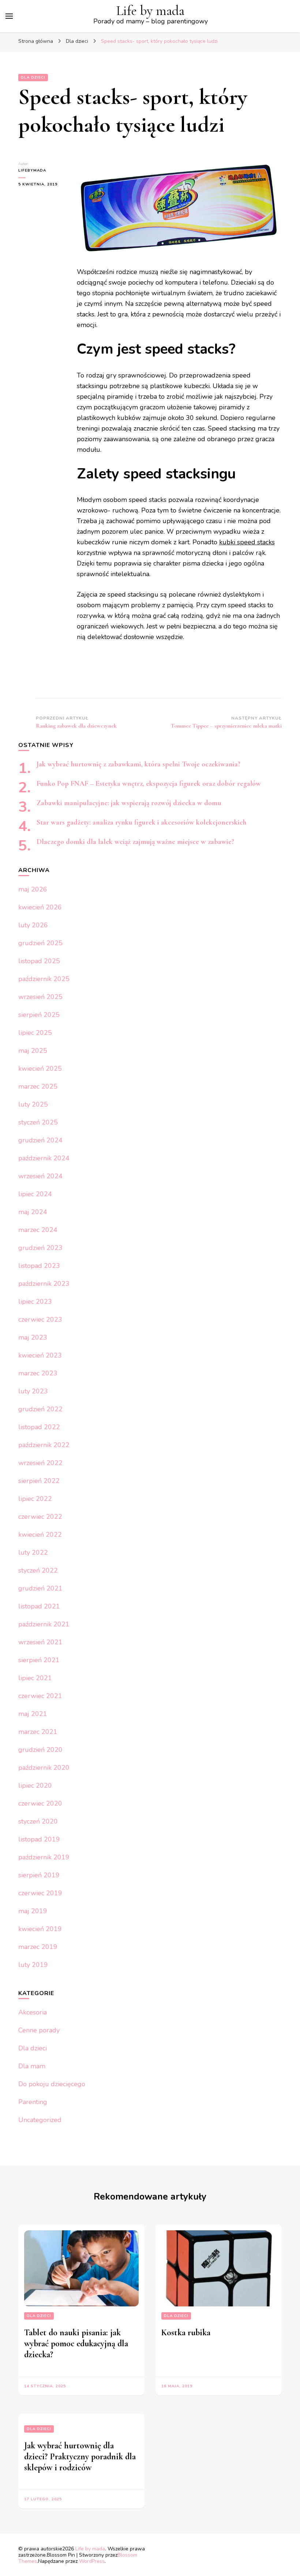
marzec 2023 (38, 1373)
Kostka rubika (186, 2333)
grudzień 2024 (40, 1140)
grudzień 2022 (40, 1409)
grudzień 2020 (40, 1750)
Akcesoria (33, 2012)
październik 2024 (44, 1158)
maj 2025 (33, 1051)
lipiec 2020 (35, 1785)
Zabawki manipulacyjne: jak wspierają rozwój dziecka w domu (129, 803)
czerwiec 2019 (40, 1893)
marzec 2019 (38, 1947)
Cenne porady (39, 2030)
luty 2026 (33, 925)
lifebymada (32, 170)
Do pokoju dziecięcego (52, 2084)
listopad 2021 (39, 1606)
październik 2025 (44, 979)
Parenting (33, 2102)
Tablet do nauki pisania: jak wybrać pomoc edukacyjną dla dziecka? (76, 2344)
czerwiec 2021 (40, 1696)
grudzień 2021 (40, 1588)
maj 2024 (33, 1212)
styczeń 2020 (38, 1821)
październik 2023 (44, 1284)
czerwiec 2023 (40, 1319)
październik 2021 (44, 1624)
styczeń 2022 (38, 1570)
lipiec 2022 (35, 1499)
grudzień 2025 (40, 943)
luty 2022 (33, 1552)
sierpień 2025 (39, 1015)
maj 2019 (33, 1911)
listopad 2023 (39, 1266)
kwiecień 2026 (40, 907)
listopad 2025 (39, 961)
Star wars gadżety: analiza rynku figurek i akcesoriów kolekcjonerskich (142, 822)
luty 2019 (33, 1965)
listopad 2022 (39, 1427)
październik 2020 (44, 1768)
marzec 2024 (38, 1230)
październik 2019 (44, 1857)
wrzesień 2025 (40, 997)
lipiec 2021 (35, 1678)
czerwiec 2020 (40, 1803)
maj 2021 (33, 1714)
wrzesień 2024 (40, 1176)
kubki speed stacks (247, 542)
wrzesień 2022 (40, 1463)
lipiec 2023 (35, 1302)
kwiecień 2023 (40, 1355)
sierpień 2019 (39, 1875)
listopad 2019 (39, 1839)
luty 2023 (33, 1391)
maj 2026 (33, 889)
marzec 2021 (38, 1732)
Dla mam (32, 2066)
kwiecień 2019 (40, 1929)
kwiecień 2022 (40, 1535)
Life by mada (150, 11)
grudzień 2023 (40, 1248)
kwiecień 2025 (40, 1069)
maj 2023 (33, 1337)
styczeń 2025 (38, 1122)
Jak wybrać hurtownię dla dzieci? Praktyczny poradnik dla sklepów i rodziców (80, 2457)
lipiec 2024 (35, 1194)
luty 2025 (33, 1104)
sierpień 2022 (39, 1481)
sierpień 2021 (39, 1660)
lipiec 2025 (35, 1033)
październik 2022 (44, 1445)
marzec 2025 (38, 1086)
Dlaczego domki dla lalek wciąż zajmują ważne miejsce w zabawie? (135, 842)
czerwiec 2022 (40, 1517)
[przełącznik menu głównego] (9, 16)
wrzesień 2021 (40, 1642)
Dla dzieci (33, 78)
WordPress (92, 2561)
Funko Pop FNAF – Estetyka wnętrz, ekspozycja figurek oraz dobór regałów (149, 784)
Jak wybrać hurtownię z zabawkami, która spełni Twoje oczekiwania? (138, 764)
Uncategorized (40, 2120)
